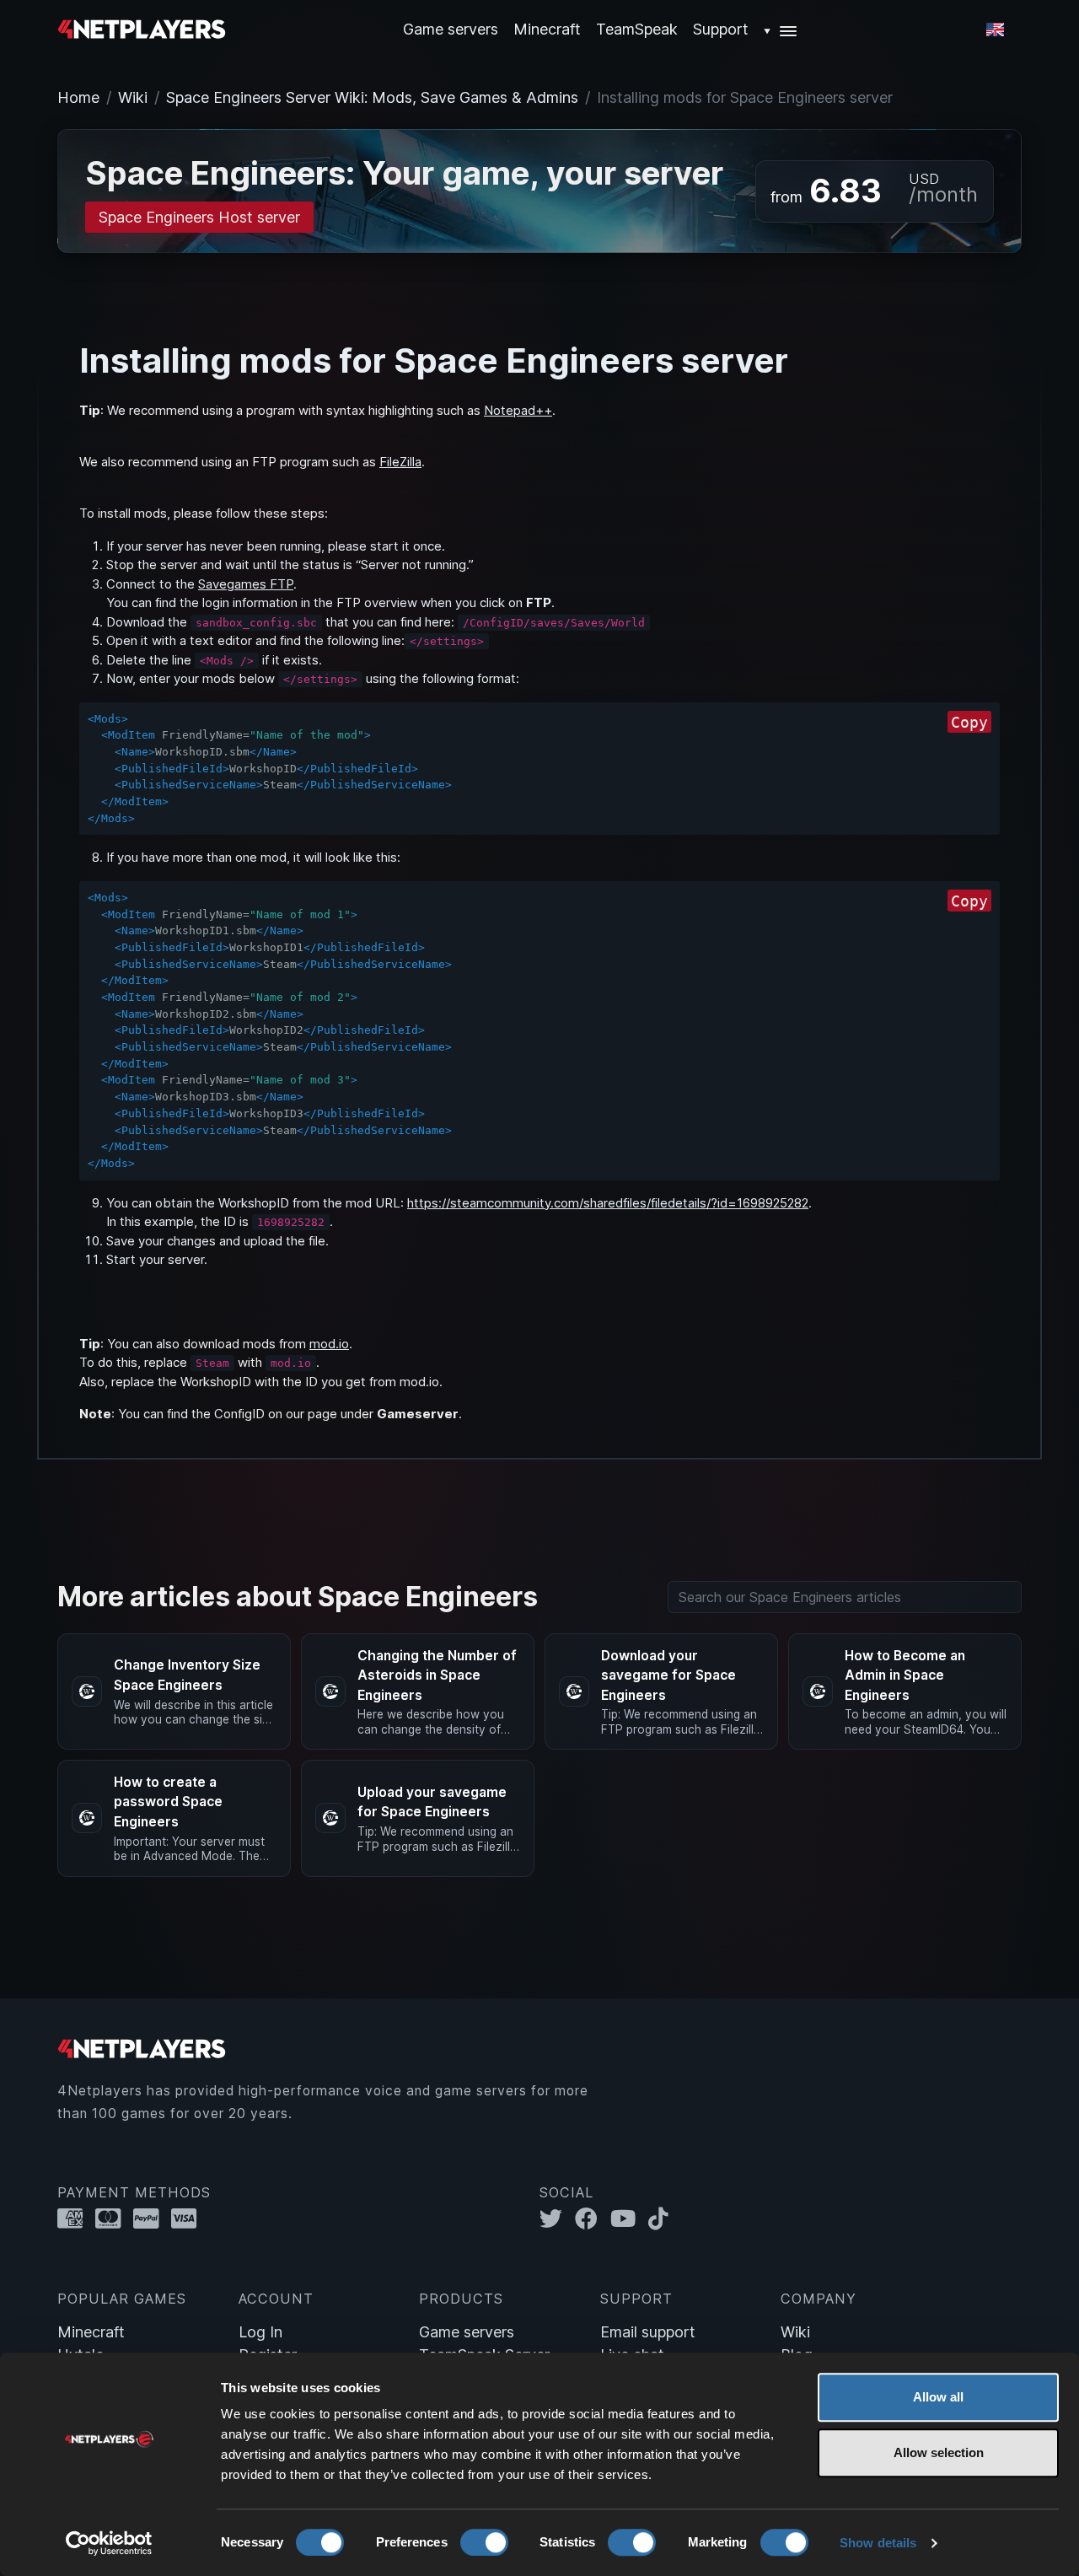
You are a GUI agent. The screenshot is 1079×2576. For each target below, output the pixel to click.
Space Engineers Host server (199, 217)
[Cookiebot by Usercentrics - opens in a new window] (109, 2543)
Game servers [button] (451, 29)
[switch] (484, 2542)
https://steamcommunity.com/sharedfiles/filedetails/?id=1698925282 (608, 1203)
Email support (648, 2332)
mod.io (329, 1344)
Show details (878, 2543)
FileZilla (400, 462)
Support (721, 29)
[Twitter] (557, 2219)
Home (78, 97)
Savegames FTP (246, 584)
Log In (260, 2332)
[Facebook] (593, 2219)
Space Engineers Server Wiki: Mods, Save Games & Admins (372, 97)
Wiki (133, 97)
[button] (781, 29)
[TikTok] (662, 2219)
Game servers (467, 2332)
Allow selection (939, 2452)
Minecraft (547, 29)
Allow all (938, 2397)
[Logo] (142, 28)
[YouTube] (629, 2219)
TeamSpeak (637, 29)
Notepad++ (518, 410)
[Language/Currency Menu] (995, 30)
